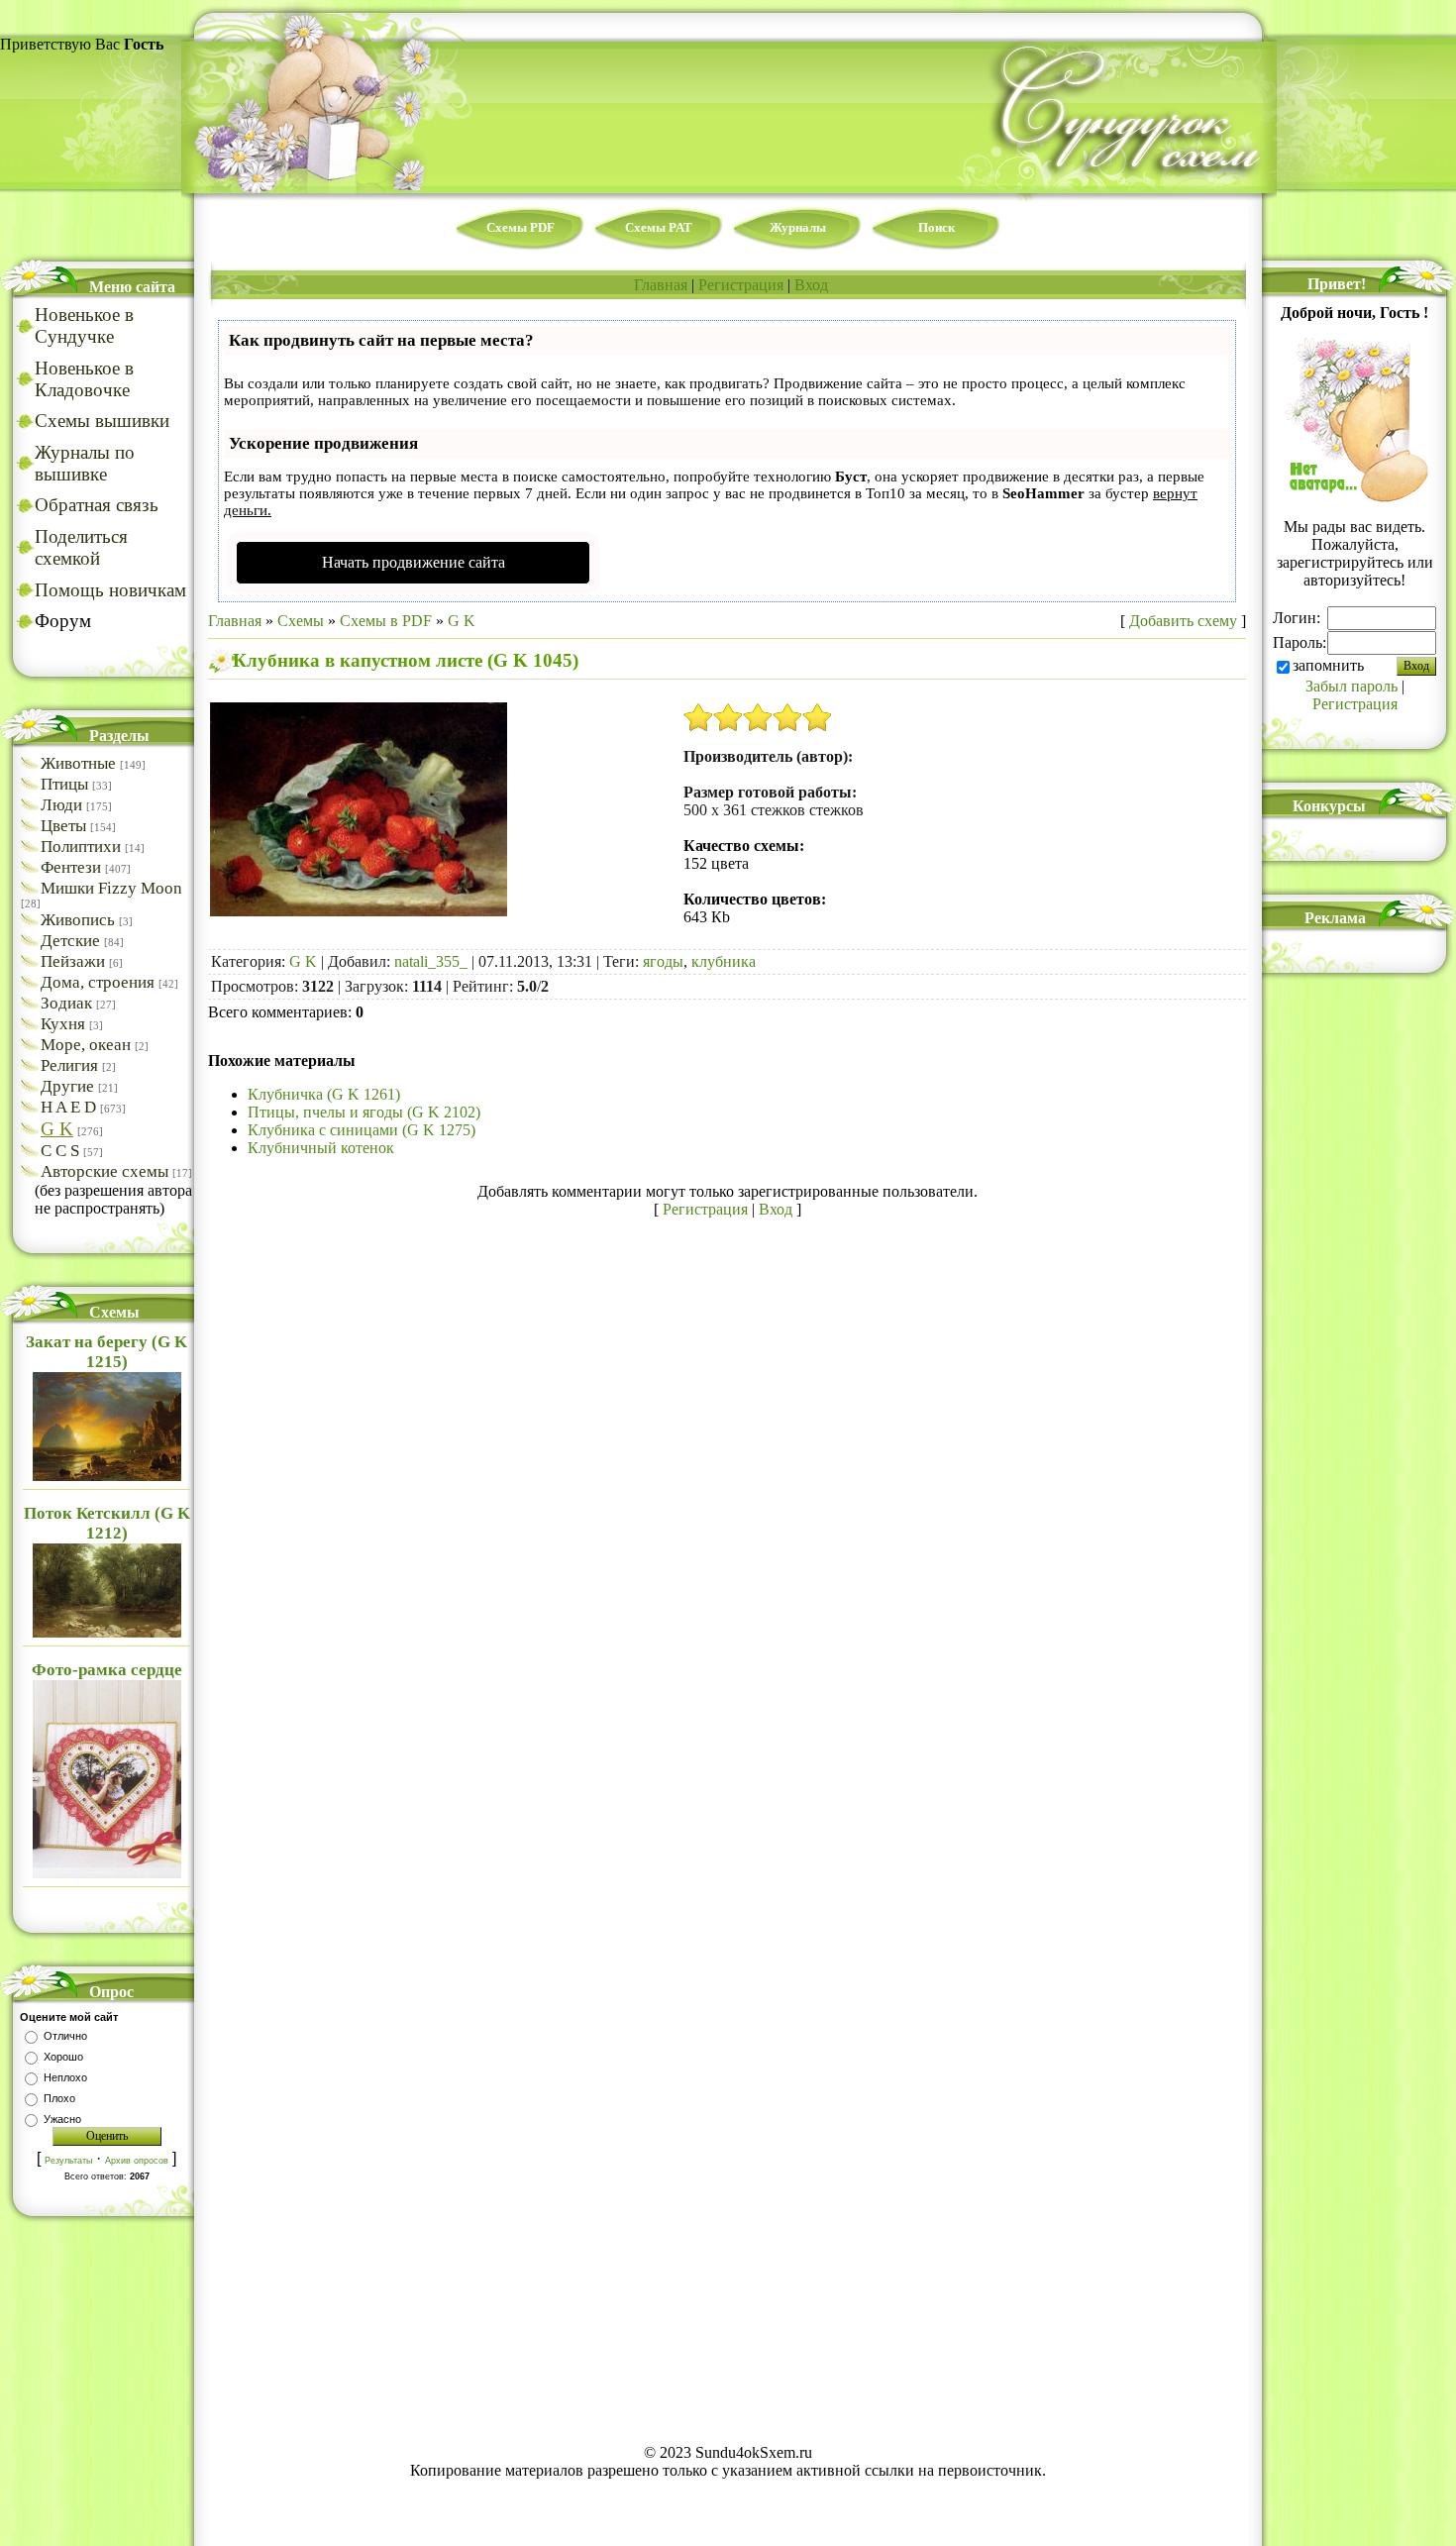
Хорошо (63, 2057)
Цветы (63, 826)
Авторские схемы (104, 1171)
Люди (61, 805)
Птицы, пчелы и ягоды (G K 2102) (364, 1112)
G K (57, 1129)
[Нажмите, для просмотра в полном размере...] (359, 911)
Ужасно (62, 2119)
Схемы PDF (520, 227)
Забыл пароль (1352, 686)
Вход (811, 285)
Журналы (798, 227)
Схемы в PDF (386, 621)
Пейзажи (73, 961)
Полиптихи (81, 847)
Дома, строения (98, 982)
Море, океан (86, 1045)
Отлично (65, 2036)
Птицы (64, 784)
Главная (661, 285)
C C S (60, 1151)
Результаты (68, 2161)
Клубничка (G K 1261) (324, 1094)
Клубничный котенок (321, 1148)
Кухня (63, 1024)
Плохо (59, 2098)
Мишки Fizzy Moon (111, 888)
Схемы (301, 621)
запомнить (1328, 665)
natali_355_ (431, 961)
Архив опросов (137, 2161)
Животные (78, 763)
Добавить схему (1183, 621)
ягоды (663, 961)
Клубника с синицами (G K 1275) (362, 1130)
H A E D (68, 1107)
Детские (70, 941)
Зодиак (66, 1003)
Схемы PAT (659, 227)
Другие (67, 1086)
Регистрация (741, 285)
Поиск (936, 227)
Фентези (71, 867)
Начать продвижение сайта (414, 562)
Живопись (78, 920)
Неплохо (65, 2077)
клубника (724, 961)
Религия (69, 1065)
